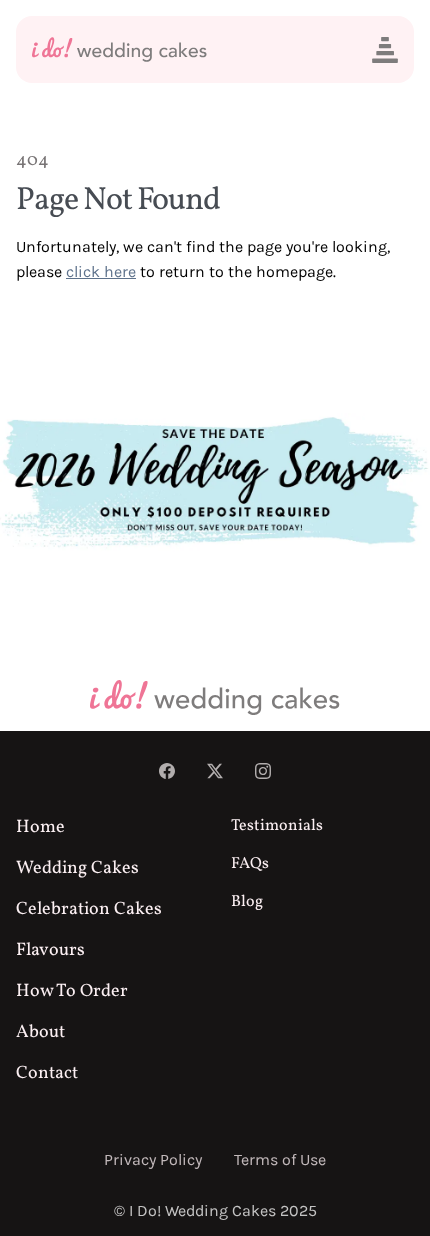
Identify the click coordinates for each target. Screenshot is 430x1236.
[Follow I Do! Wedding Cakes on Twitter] (215, 773)
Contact (47, 1073)
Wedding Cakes (77, 868)
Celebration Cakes (89, 909)
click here (101, 271)
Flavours (50, 950)
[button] (385, 50)
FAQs (250, 864)
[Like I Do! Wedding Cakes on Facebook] (167, 773)
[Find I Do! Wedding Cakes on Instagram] (263, 773)
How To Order (72, 991)
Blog (247, 902)
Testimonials (277, 826)
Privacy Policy (153, 1159)
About (40, 1032)
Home (40, 827)
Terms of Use (280, 1159)
